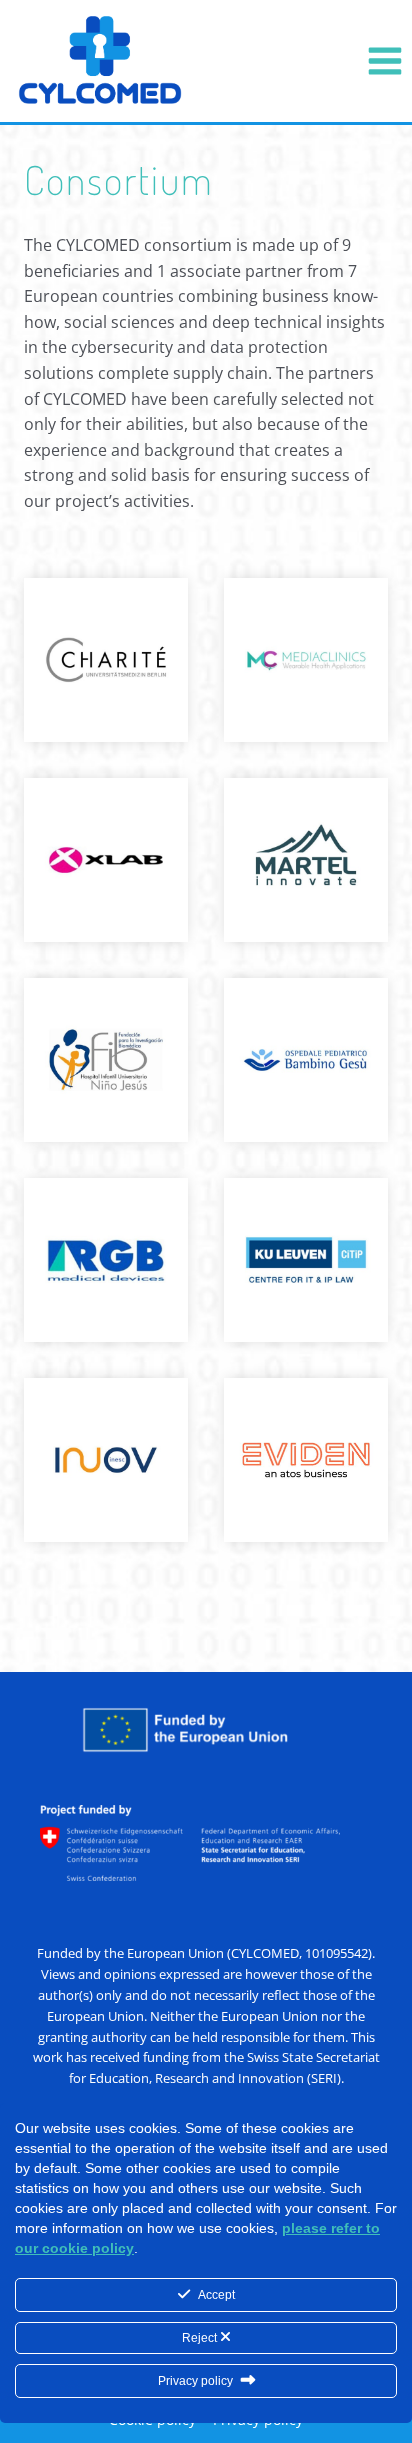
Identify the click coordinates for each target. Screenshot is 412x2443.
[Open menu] (384, 60)
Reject (201, 2338)
